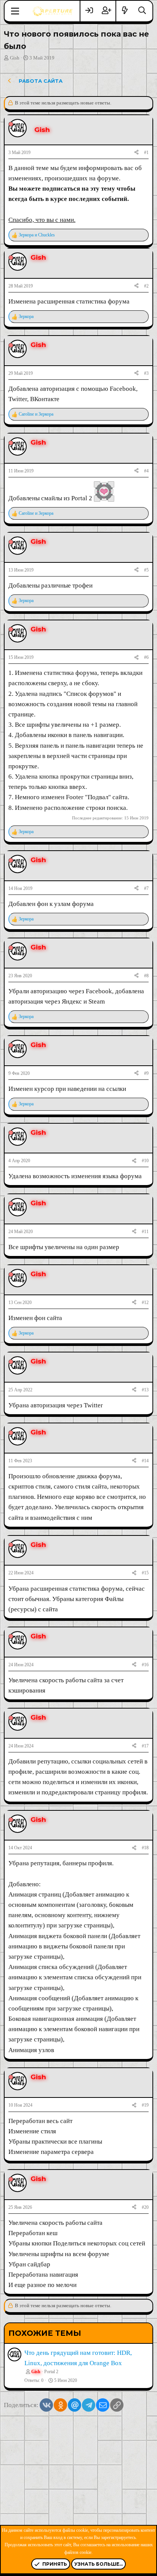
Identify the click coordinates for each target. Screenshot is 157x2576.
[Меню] (15, 11)
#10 (145, 1161)
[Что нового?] (125, 11)
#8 (146, 976)
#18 (145, 1848)
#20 (145, 2207)
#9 (146, 1073)
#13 (145, 1390)
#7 (146, 888)
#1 (146, 153)
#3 (146, 373)
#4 (146, 471)
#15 (145, 1573)
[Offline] (11, 124)
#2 (146, 286)
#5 (146, 570)
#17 (145, 1746)
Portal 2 (51, 2372)
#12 (145, 1302)
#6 (146, 657)
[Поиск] (142, 11)
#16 (145, 1665)
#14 (145, 1461)
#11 (145, 1232)
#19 (145, 2105)
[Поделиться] (136, 153)
